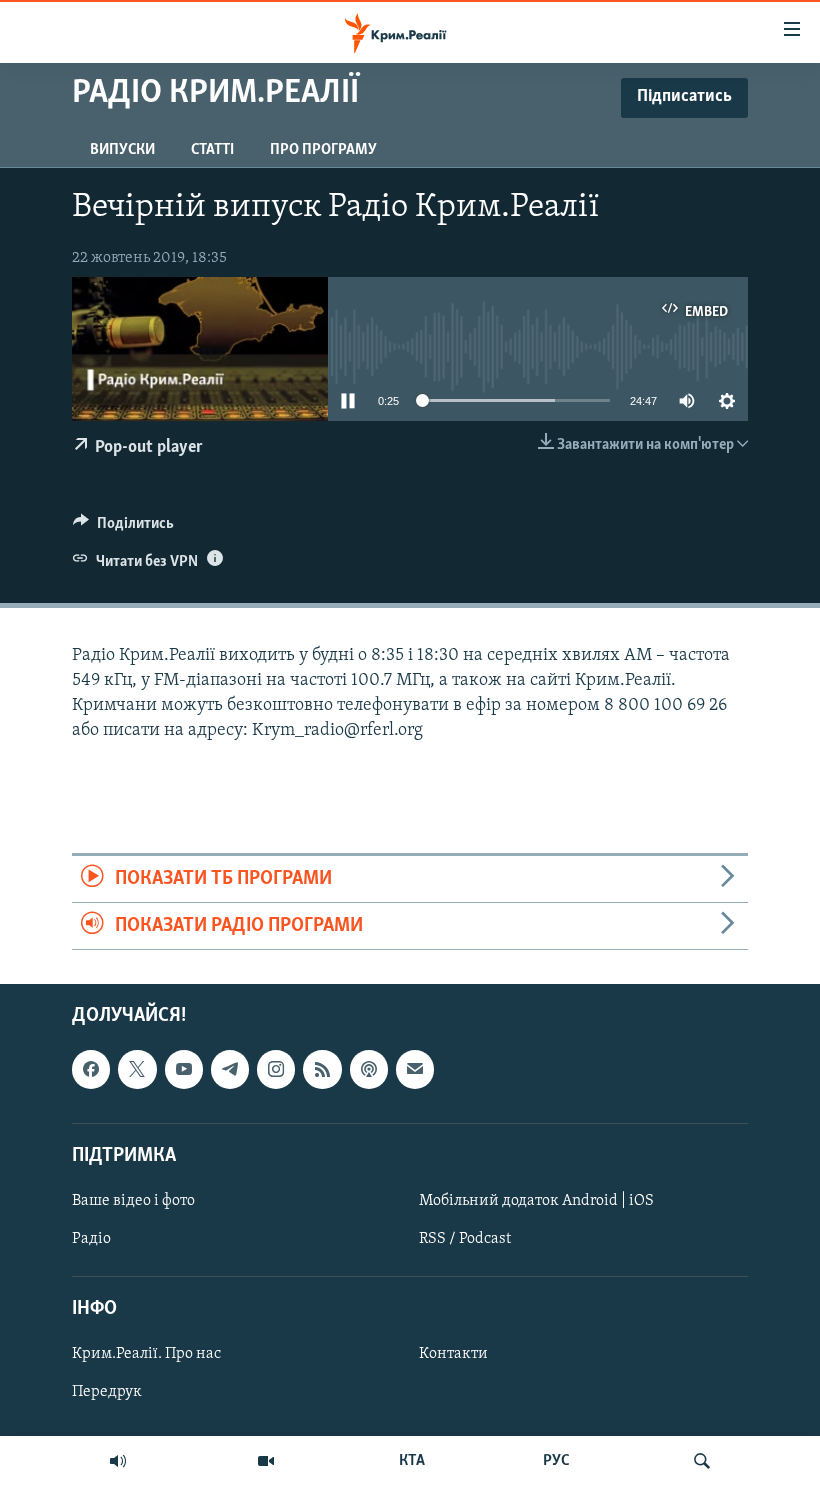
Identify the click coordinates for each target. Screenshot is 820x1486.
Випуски (122, 150)
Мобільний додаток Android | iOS (536, 1201)
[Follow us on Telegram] (230, 1070)
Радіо (91, 1239)
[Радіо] (118, 1461)
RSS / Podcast (465, 1239)
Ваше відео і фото (133, 1201)
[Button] (123, 528)
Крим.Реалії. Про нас (146, 1355)
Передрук (107, 1393)
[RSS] (322, 1070)
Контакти (453, 1355)
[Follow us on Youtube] (184, 1070)
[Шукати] (702, 1461)
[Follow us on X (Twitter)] (137, 1070)
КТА (412, 1461)
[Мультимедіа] (266, 1461)
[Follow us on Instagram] (276, 1070)
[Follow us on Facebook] (91, 1070)
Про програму (323, 150)
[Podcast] (369, 1070)
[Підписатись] (415, 1070)
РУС (556, 1461)
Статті (212, 150)
